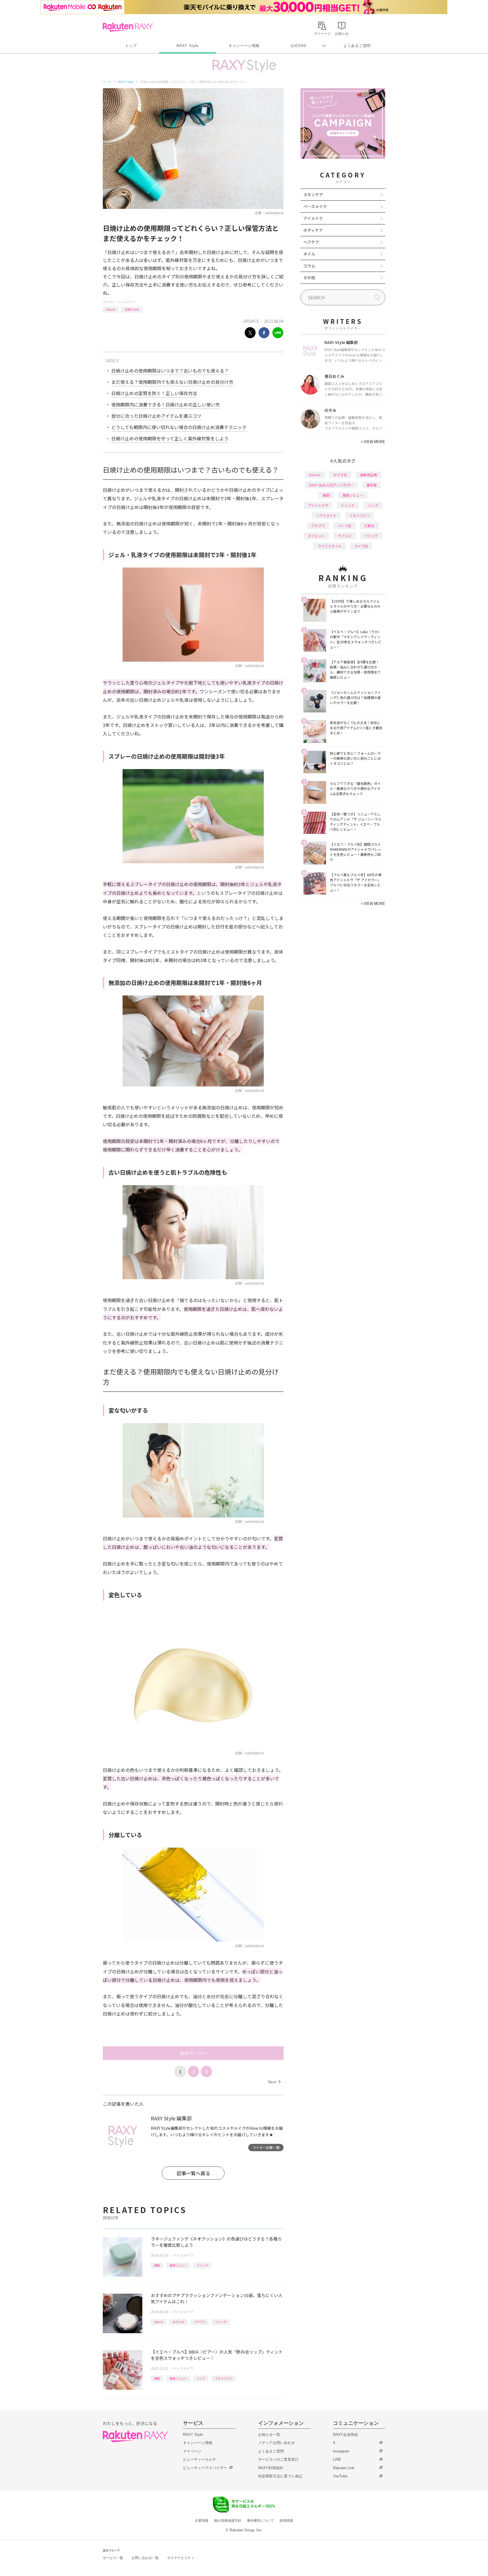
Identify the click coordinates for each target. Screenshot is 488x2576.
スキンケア (313, 194)
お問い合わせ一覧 (145, 2558)
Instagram (341, 2451)
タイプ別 (361, 546)
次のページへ (193, 2053)
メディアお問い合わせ (276, 2443)
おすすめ (178, 2322)
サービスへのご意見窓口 (278, 2459)
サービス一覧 (113, 2558)
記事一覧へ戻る (193, 2173)
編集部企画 (369, 475)
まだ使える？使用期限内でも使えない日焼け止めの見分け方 (172, 382)
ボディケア (313, 230)
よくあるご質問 (357, 46)
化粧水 (369, 526)
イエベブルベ (223, 2378)
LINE (337, 2459)
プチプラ (200, 2322)
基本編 (372, 485)
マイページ (192, 2451)
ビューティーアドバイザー (205, 2468)
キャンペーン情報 (244, 46)
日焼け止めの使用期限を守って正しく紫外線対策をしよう (170, 438)
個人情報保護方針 (228, 2521)
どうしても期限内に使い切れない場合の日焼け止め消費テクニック (179, 427)
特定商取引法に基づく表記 (280, 2476)
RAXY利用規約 (271, 2468)
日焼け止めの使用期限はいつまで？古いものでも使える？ (170, 371)
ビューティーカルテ (200, 2459)
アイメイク (313, 218)
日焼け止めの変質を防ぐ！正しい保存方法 (154, 393)
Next (274, 2082)
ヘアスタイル (326, 515)
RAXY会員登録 (345, 2435)
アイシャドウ (318, 505)
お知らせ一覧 (269, 2435)
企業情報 (202, 2521)
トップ (131, 46)
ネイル (309, 254)
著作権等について (260, 2521)
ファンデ (202, 2265)
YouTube (340, 2476)
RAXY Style (188, 46)
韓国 (157, 2265)
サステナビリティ (181, 2558)
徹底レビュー (178, 2265)
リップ (201, 2378)
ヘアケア (311, 242)
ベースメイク (127, 302)
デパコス (345, 536)
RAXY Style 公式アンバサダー (331, 485)
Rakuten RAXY (128, 27)
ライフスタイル (330, 546)
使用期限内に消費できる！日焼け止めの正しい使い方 (165, 404)
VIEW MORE (373, 441)
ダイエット (316, 536)
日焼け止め (132, 309)
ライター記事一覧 (266, 2147)
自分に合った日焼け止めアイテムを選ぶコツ (156, 416)
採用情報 (286, 2521)
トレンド (348, 505)
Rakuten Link (344, 2468)
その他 (309, 278)
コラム (309, 266)
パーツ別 (345, 526)
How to (111, 309)
